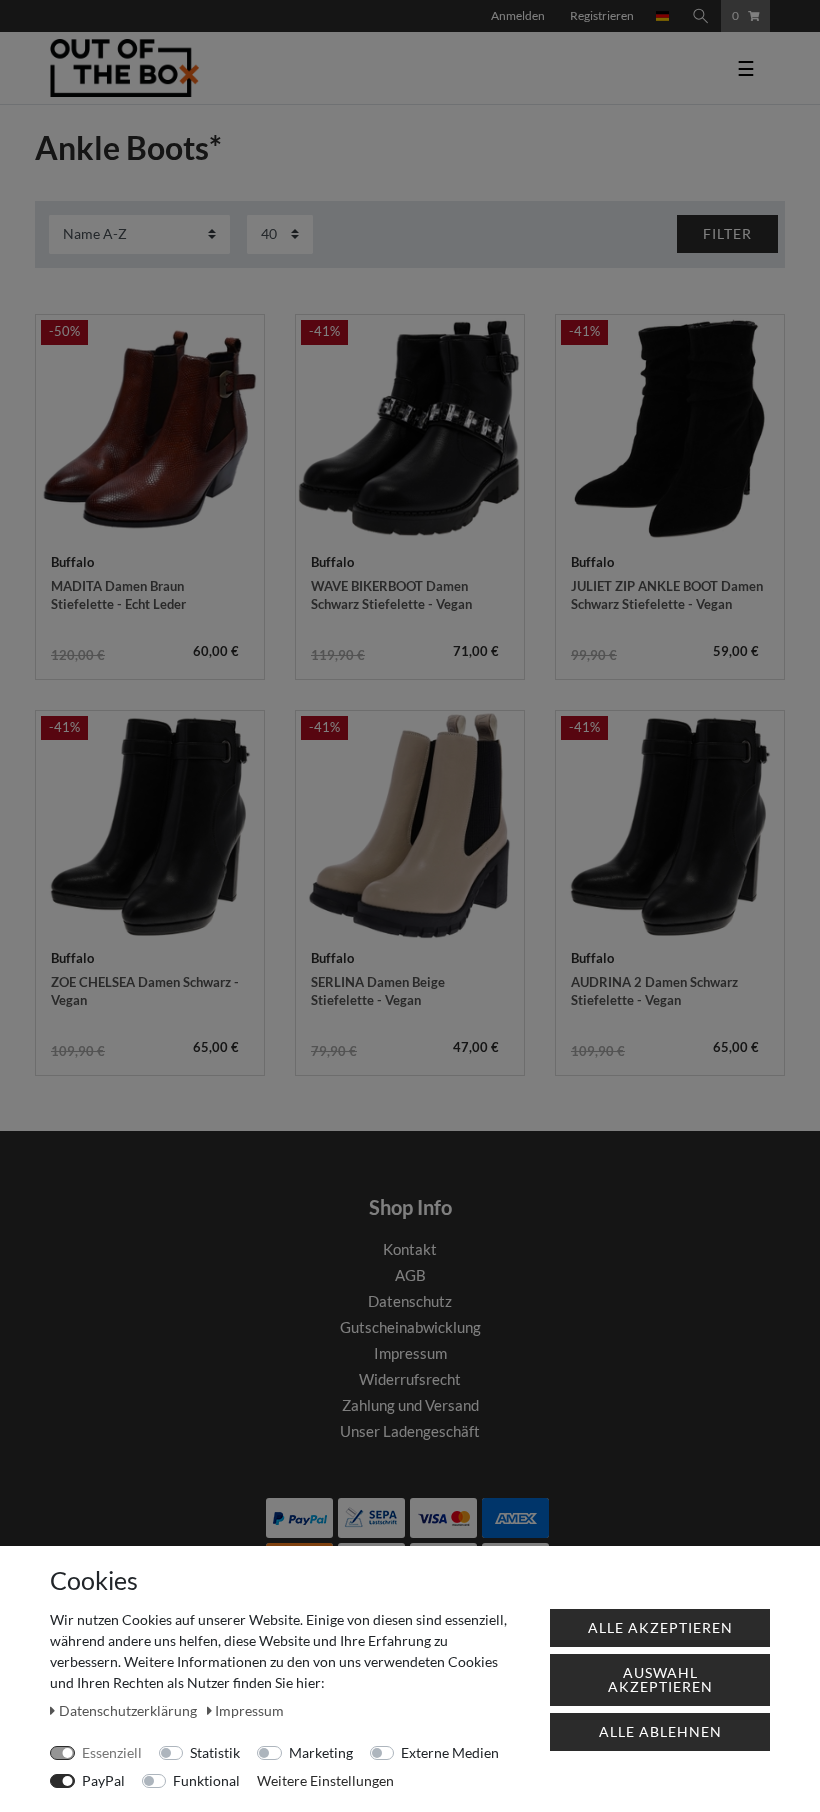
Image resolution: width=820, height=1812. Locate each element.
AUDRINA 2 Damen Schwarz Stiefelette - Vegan (654, 991)
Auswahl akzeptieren (660, 1679)
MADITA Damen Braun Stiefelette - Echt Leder (118, 595)
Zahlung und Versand (410, 1405)
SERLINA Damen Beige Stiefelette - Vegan (378, 991)
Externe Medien (450, 1752)
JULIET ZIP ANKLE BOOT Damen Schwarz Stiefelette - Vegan (667, 595)
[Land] (663, 16)
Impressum (410, 1353)
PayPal (103, 1780)
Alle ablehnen (660, 1731)
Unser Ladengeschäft (410, 1431)
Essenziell (112, 1752)
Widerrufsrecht (410, 1379)
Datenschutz (410, 1301)
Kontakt (410, 1249)
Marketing (321, 1752)
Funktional (206, 1780)
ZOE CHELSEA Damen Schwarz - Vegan (145, 991)
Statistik (215, 1752)
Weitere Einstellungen (325, 1780)
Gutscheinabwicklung (410, 1327)
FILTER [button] (727, 233)
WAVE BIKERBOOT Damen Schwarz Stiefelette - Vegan (391, 595)
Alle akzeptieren (660, 1627)
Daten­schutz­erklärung (129, 1710)
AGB (410, 1275)
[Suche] (701, 16)
